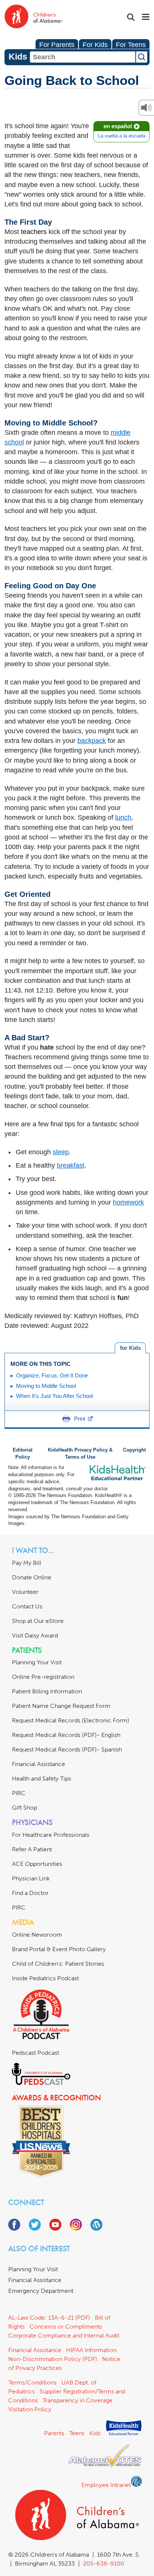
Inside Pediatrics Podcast (45, 1978)
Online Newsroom (37, 1935)
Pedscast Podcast (36, 2053)
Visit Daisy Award (35, 1635)
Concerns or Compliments (66, 2327)
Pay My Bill (27, 1563)
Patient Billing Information (47, 1691)
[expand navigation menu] (146, 18)
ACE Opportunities (37, 1864)
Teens (77, 2433)
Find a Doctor (30, 1893)
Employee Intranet (106, 2485)
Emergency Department (41, 2291)
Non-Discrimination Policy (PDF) (53, 2359)
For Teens (131, 45)
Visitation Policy (30, 2409)
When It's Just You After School (54, 1396)
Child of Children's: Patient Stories (58, 1964)
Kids (95, 2433)
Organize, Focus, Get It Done (52, 1375)
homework (128, 1202)
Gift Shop (24, 1808)
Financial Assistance (38, 1764)
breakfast (71, 1165)
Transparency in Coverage (78, 2400)
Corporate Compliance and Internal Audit (64, 2336)
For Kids (95, 45)
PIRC (19, 1793)
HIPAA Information (91, 2350)
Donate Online (32, 1577)
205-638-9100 (104, 2564)
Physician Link (31, 1878)
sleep (61, 1152)
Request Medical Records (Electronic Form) (71, 1720)
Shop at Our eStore (38, 1621)
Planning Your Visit (37, 1662)
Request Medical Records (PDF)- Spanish (67, 1749)
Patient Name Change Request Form (61, 1706)
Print (80, 1419)
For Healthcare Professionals (51, 1835)
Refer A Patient (32, 1849)
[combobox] (83, 57)
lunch (123, 817)
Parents (54, 2433)
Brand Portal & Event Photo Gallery (59, 1949)
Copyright (134, 1450)
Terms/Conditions (32, 2382)
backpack (92, 741)
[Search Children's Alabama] (131, 17)
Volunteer (25, 1592)
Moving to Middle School (46, 1386)
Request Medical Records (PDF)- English (66, 1735)
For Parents (57, 45)
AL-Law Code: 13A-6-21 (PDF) (49, 2318)
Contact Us (27, 1606)
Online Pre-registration (43, 1677)
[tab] (130, 1348)
